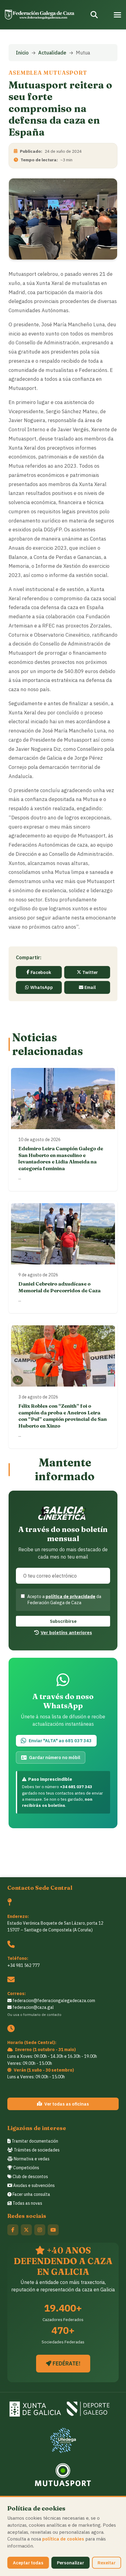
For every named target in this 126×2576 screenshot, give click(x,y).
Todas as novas (27, 2203)
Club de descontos (30, 2177)
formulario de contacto (42, 2014)
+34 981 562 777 (24, 1965)
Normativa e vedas (31, 2159)
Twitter (90, 972)
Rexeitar (107, 2563)
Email (90, 987)
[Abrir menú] (117, 15)
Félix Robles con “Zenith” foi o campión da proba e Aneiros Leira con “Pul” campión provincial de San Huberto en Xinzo (63, 1416)
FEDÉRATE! (66, 2363)
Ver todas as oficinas (67, 2104)
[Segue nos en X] (26, 2230)
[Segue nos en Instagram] (40, 2230)
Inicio (22, 53)
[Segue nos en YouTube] (53, 2230)
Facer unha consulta (31, 2194)
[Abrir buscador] (94, 15)
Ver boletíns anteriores (66, 1632)
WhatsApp (42, 987)
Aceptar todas (28, 2563)
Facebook (41, 972)
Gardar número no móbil (55, 1757)
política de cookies (63, 2539)
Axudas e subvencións (33, 2185)
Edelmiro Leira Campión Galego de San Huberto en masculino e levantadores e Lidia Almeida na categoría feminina (61, 1158)
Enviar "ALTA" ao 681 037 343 (60, 1741)
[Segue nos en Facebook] (13, 2230)
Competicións (26, 2168)
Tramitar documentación (34, 2141)
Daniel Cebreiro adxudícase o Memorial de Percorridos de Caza (59, 1287)
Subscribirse (63, 1621)
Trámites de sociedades (36, 2150)
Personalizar (70, 2563)
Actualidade (52, 53)
